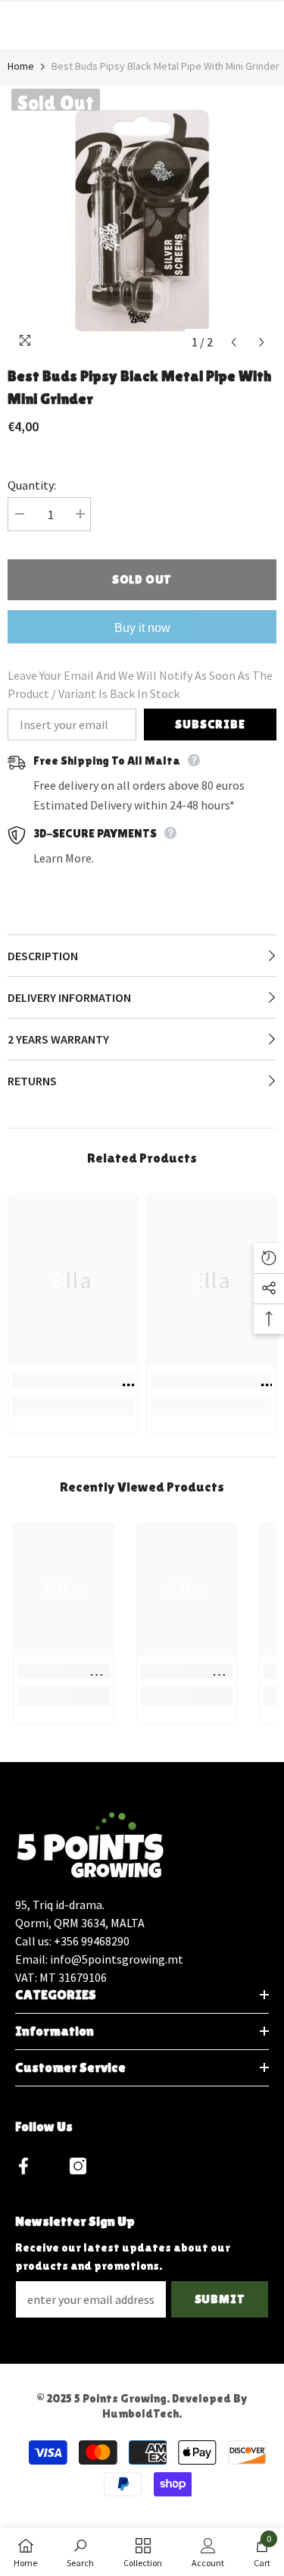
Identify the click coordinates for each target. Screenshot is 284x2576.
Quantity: (32, 485)
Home (21, 66)
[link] (73, 1381)
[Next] (262, 342)
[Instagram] (78, 2166)
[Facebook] (23, 2166)
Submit (220, 2299)
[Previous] (234, 342)
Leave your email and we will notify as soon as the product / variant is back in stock (140, 684)
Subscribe (210, 724)
